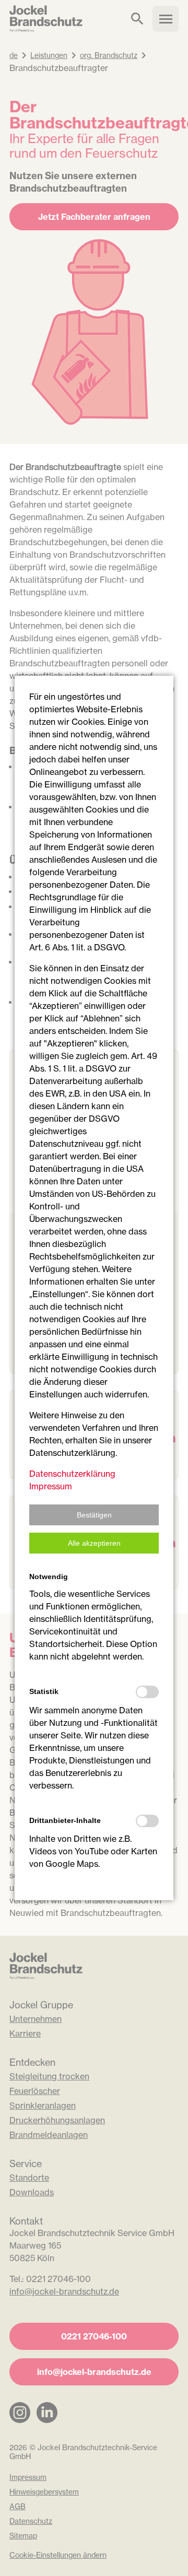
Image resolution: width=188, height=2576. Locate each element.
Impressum (51, 1486)
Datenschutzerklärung (72, 1474)
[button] (94, 1515)
